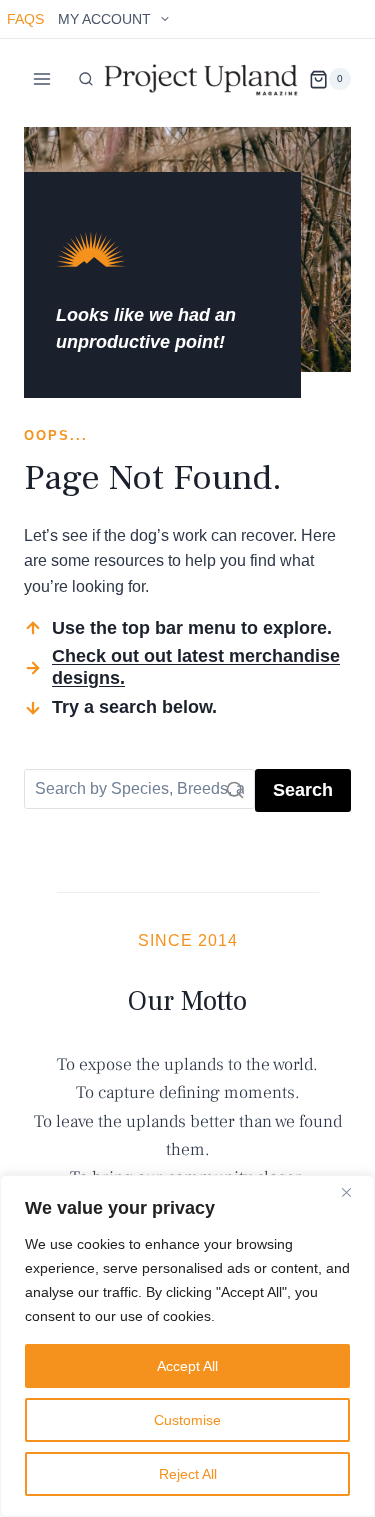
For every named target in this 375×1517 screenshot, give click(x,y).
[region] (187, 1346)
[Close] (354, 1192)
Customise (187, 1420)
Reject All (188, 1474)
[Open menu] (42, 79)
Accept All (187, 1366)
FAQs (25, 19)
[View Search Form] (86, 79)
